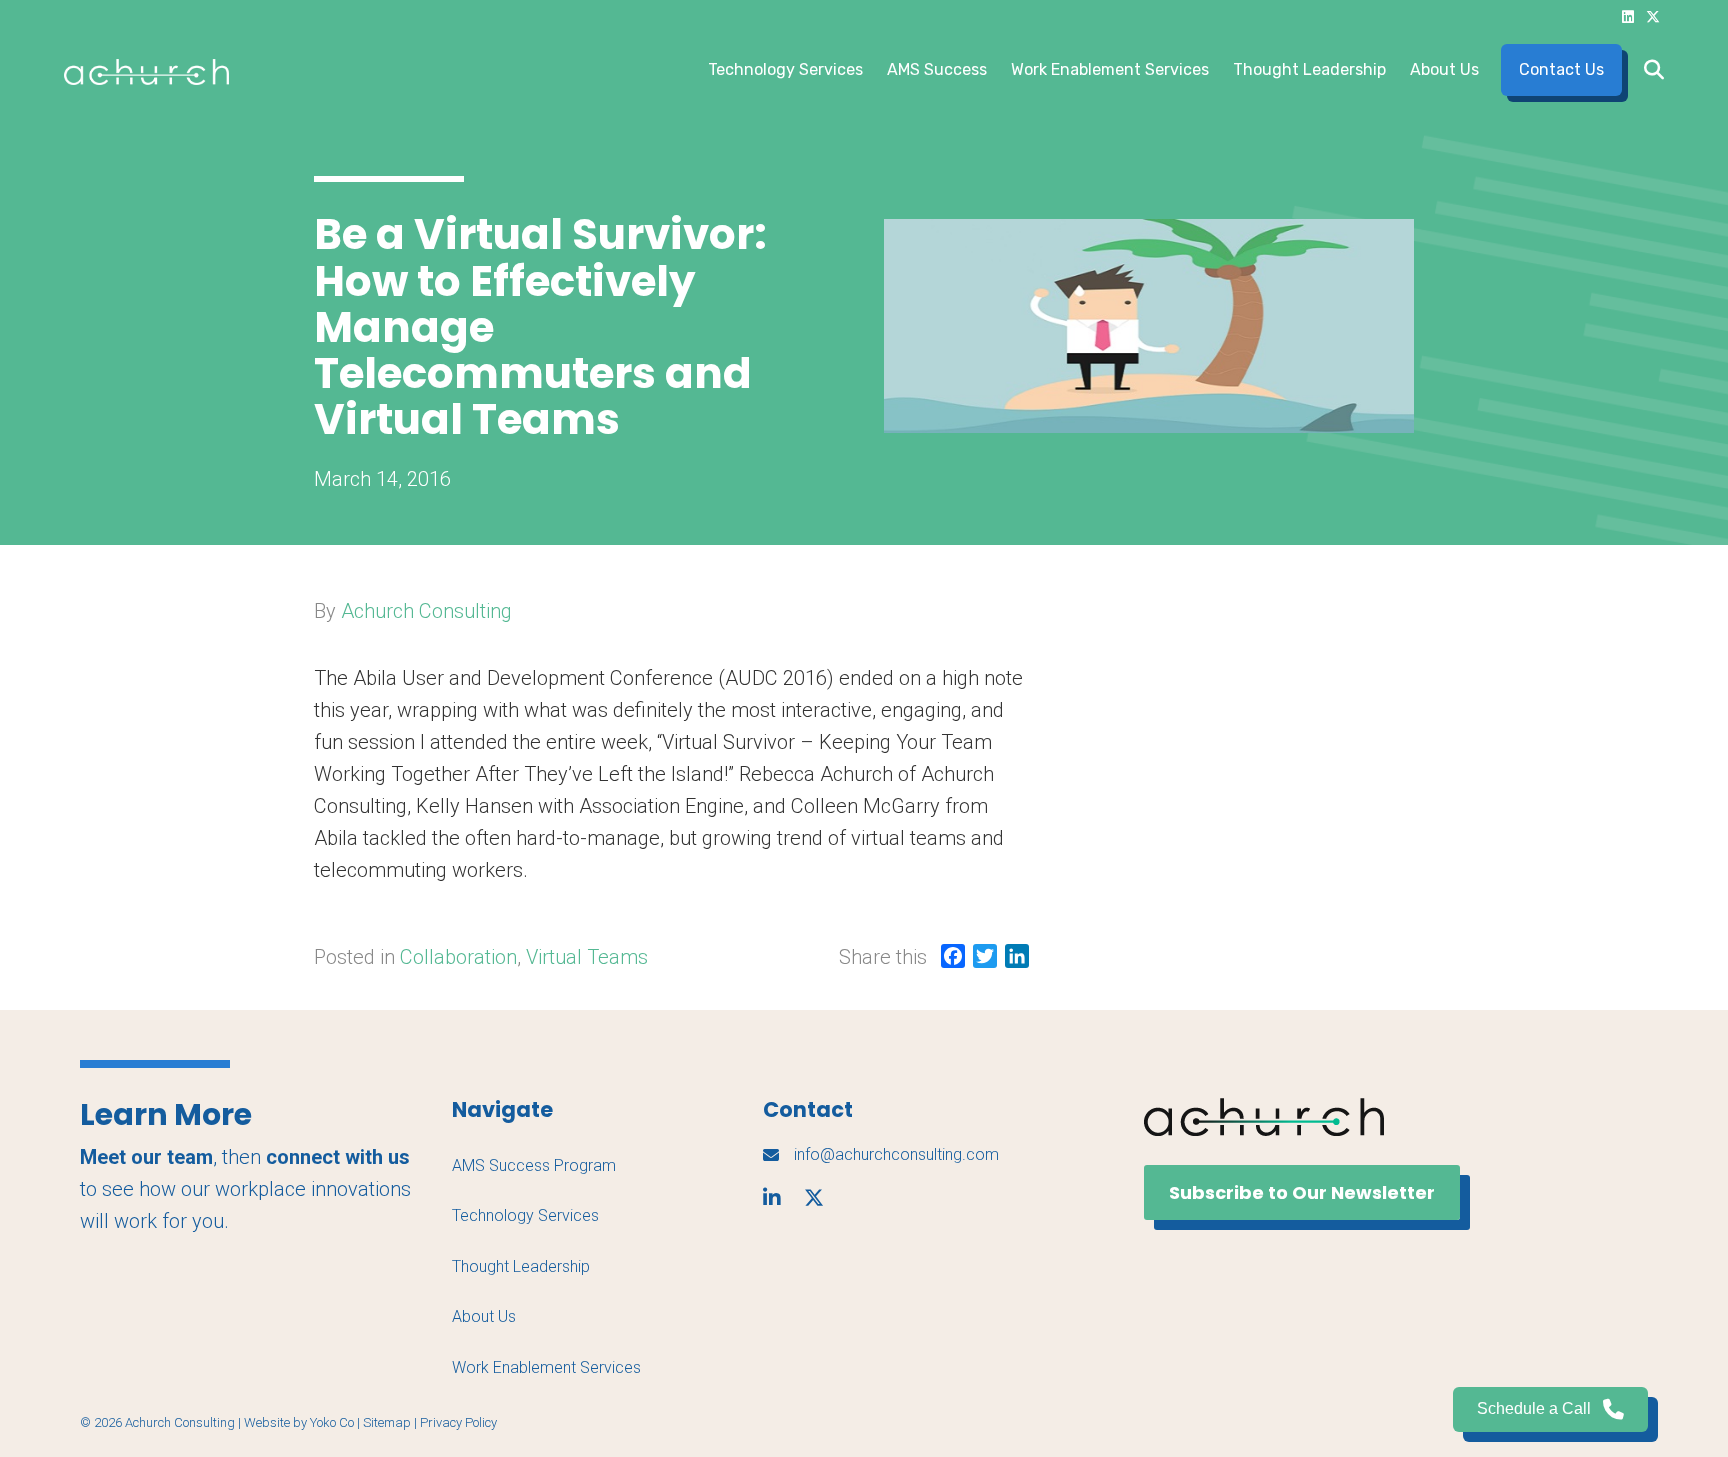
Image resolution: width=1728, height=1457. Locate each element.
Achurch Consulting (426, 611)
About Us (1444, 69)
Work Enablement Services (1110, 69)
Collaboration (458, 957)
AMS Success (937, 69)
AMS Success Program (534, 1165)
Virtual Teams (587, 957)
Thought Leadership (1309, 69)
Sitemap (387, 1422)
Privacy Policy (458, 1422)
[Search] (1648, 70)
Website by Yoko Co (299, 1422)
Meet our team (146, 1157)
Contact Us (1561, 69)
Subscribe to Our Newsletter (1302, 1192)
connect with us (338, 1157)
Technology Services (785, 69)
